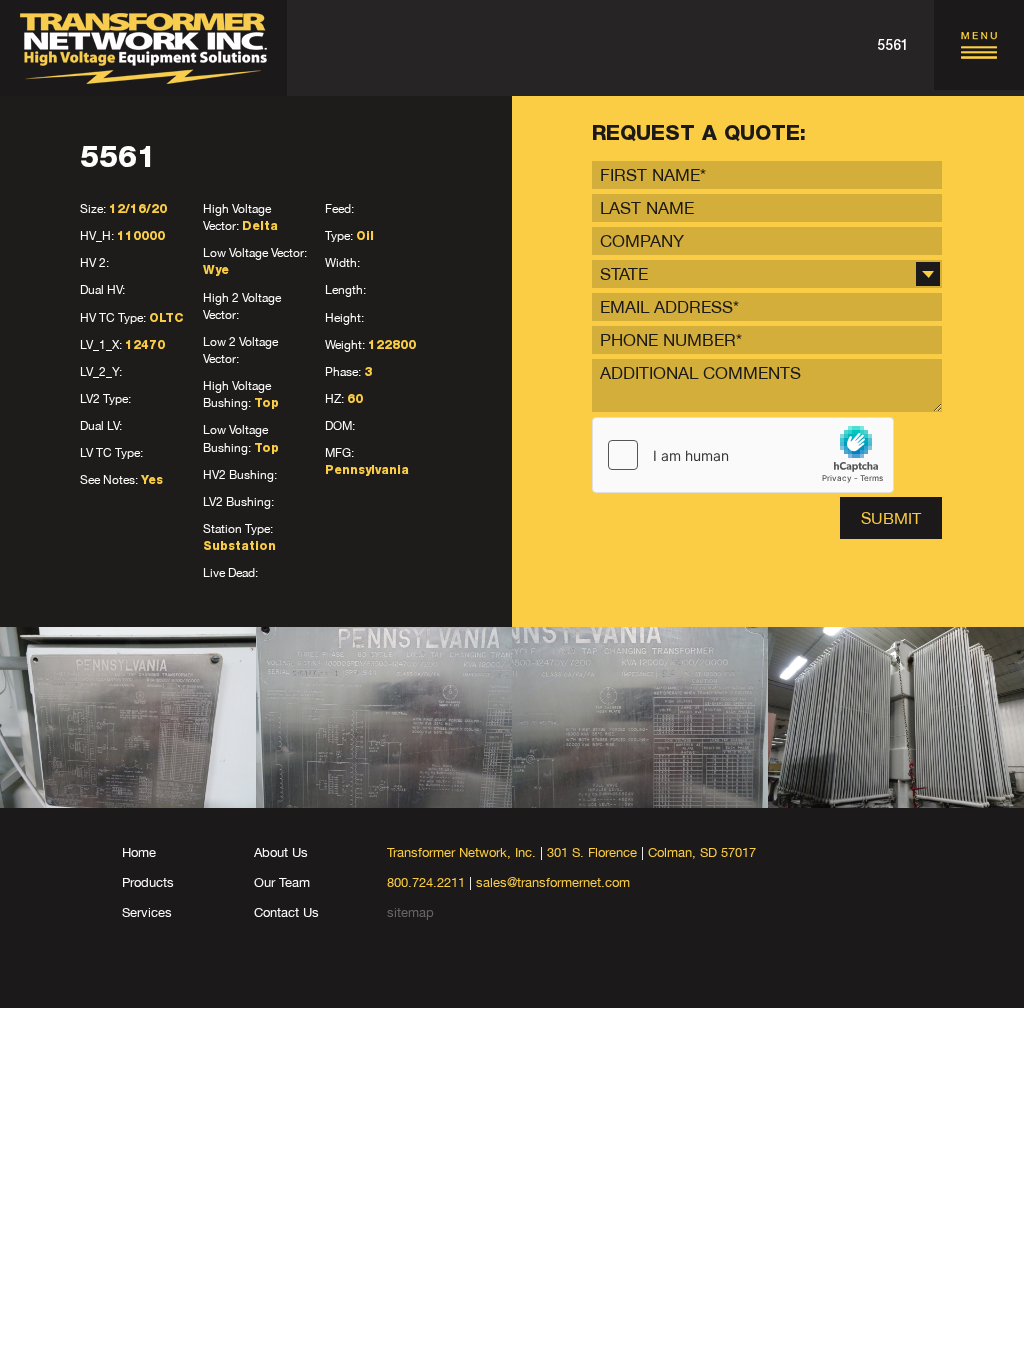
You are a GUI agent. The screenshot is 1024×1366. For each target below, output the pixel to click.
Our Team (282, 882)
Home (139, 852)
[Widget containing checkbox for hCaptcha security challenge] (743, 455)
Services (147, 912)
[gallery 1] (128, 717)
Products (148, 882)
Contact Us (286, 912)
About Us (281, 852)
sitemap (410, 912)
